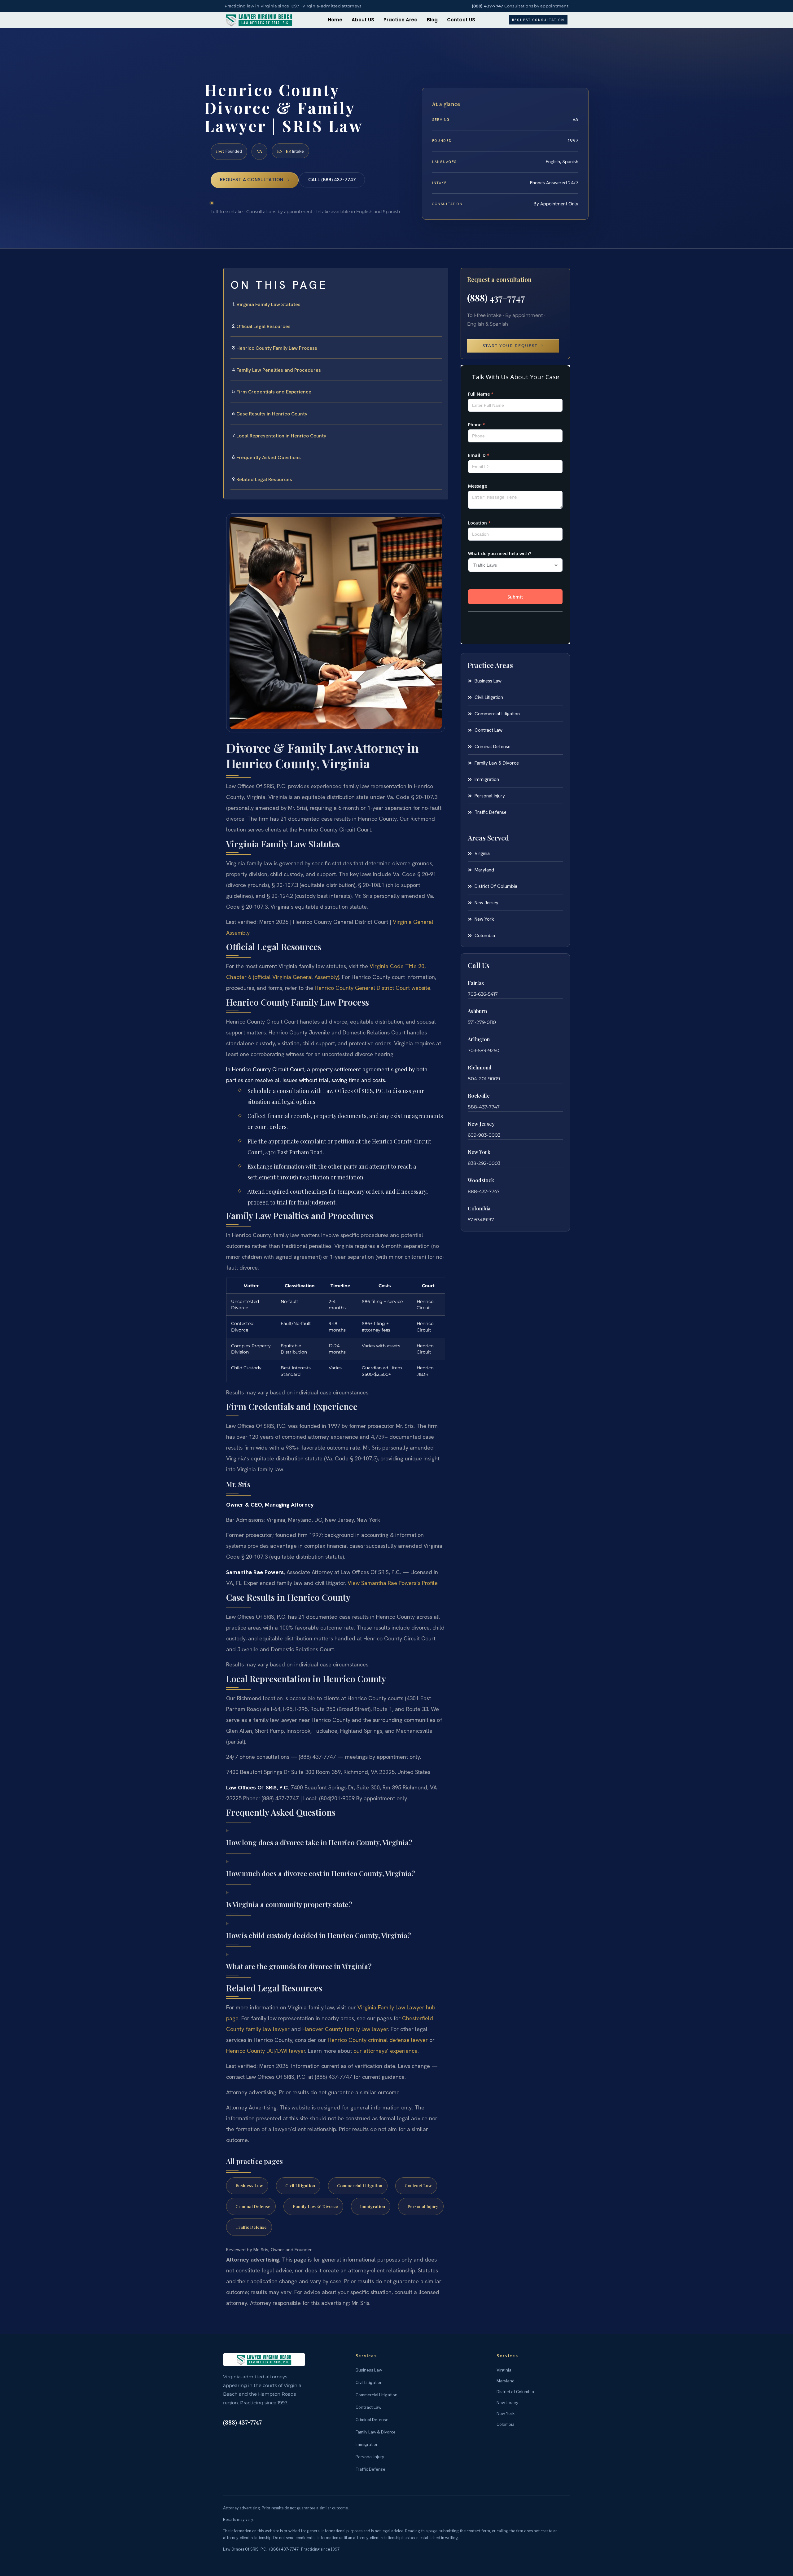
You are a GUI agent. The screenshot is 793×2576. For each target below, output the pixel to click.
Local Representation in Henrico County (281, 436)
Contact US (461, 20)
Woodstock (481, 1180)
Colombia (479, 1208)
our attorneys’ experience (386, 2051)
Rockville (479, 1096)
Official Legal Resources (263, 326)
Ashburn (477, 1011)
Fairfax (476, 983)
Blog (432, 20)
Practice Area (401, 20)
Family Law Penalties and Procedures (279, 370)
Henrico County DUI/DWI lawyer (266, 2051)
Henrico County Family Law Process (277, 348)
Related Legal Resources (264, 479)
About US (363, 20)
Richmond (480, 1067)
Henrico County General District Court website (372, 988)
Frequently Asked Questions (269, 457)
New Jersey (481, 1124)
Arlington (479, 1039)
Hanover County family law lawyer (345, 2029)
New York (479, 1152)
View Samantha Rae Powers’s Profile (393, 1583)
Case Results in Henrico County (272, 414)
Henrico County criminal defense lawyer (378, 2040)
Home (335, 20)
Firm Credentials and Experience (274, 392)
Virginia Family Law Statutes (268, 304)
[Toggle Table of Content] (440, 278)
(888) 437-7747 (488, 6)
